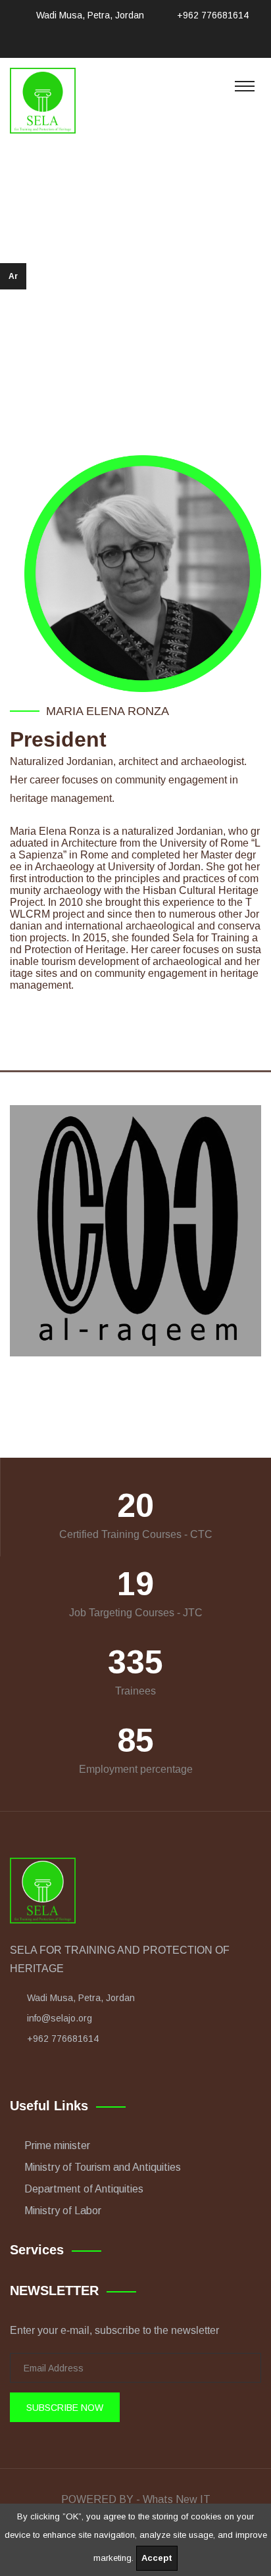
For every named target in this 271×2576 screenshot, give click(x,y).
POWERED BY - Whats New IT (136, 2499)
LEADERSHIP (157, 297)
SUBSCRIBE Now (65, 2408)
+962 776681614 (213, 15)
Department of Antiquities (84, 2189)
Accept (157, 2558)
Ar (13, 276)
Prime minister (57, 2145)
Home (95, 297)
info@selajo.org (60, 2018)
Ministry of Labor (63, 2211)
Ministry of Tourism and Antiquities (103, 2167)
